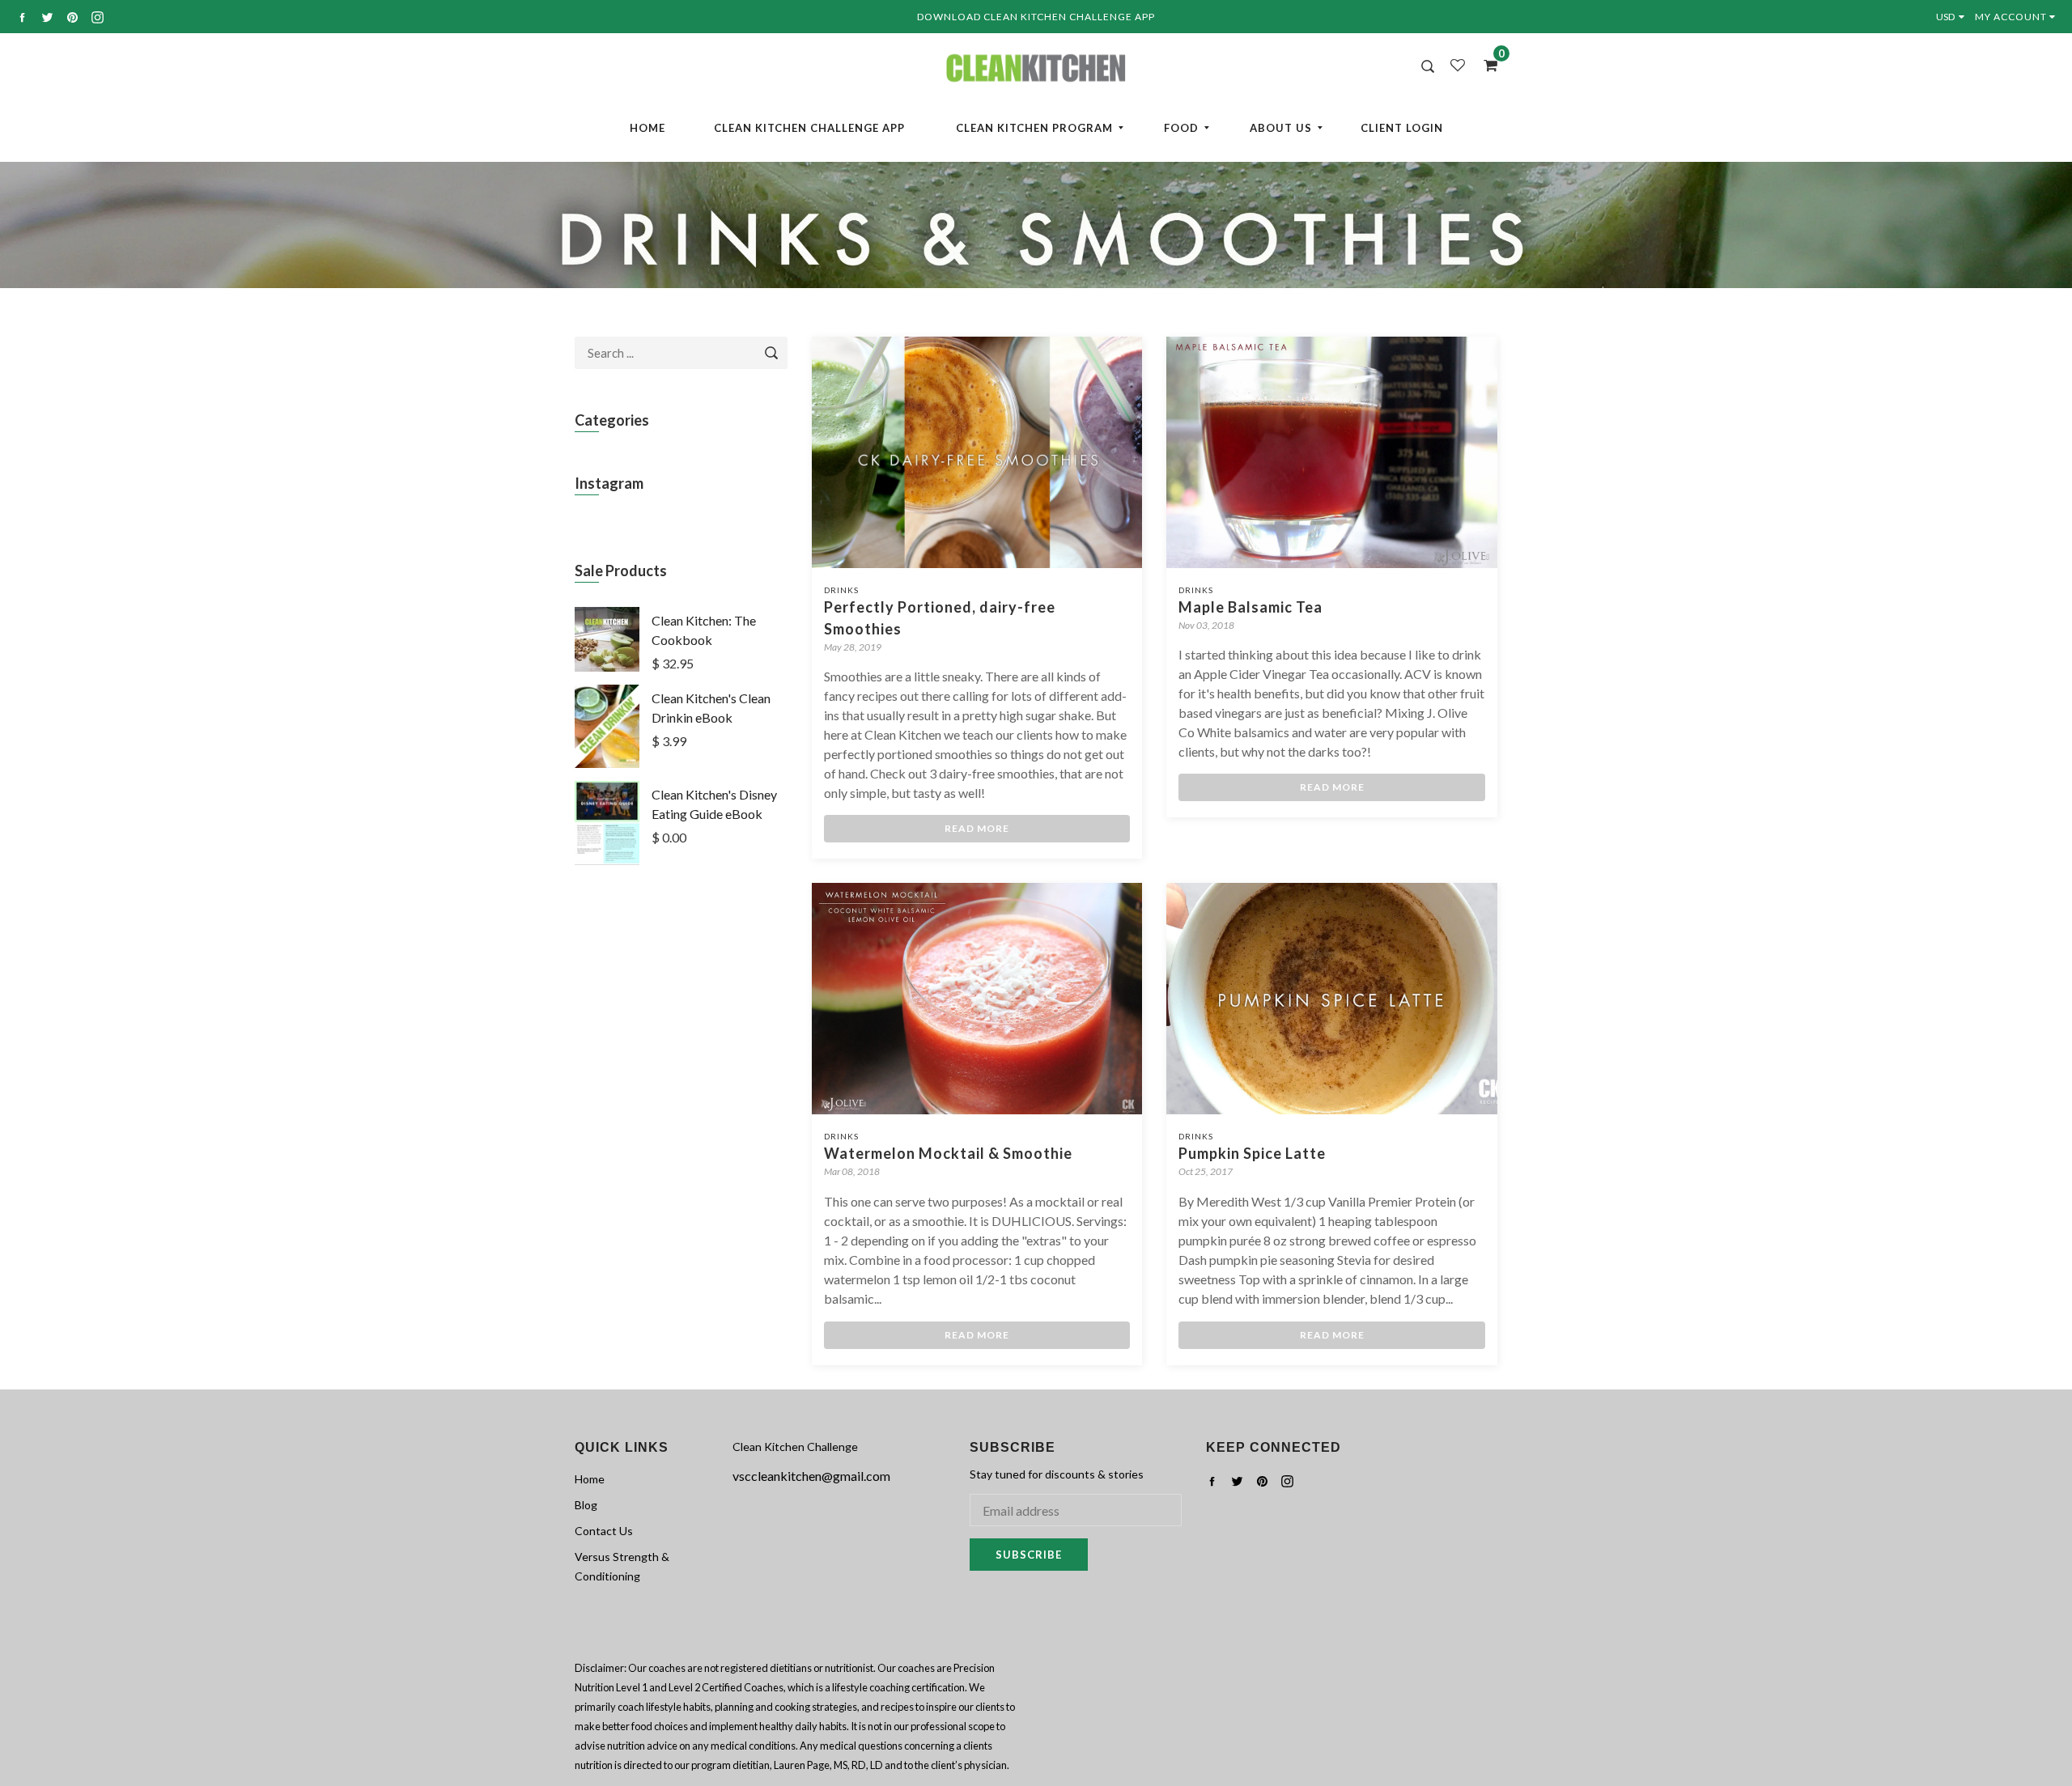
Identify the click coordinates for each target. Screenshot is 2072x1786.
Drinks (841, 590)
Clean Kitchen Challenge (795, 1447)
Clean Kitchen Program (1034, 128)
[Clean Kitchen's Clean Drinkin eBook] (607, 763)
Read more (977, 828)
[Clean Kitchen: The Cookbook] (607, 666)
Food (1181, 128)
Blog (586, 1505)
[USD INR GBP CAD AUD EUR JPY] (1953, 17)
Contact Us (604, 1531)
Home (647, 128)
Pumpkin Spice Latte (1252, 1153)
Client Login (1402, 128)
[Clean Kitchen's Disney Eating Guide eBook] (607, 860)
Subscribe (1029, 1555)
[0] (1485, 65)
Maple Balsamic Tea (1250, 607)
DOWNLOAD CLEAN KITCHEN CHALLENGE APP (1036, 17)
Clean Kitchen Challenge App (809, 128)
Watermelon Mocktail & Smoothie (948, 1153)
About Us (1281, 128)
